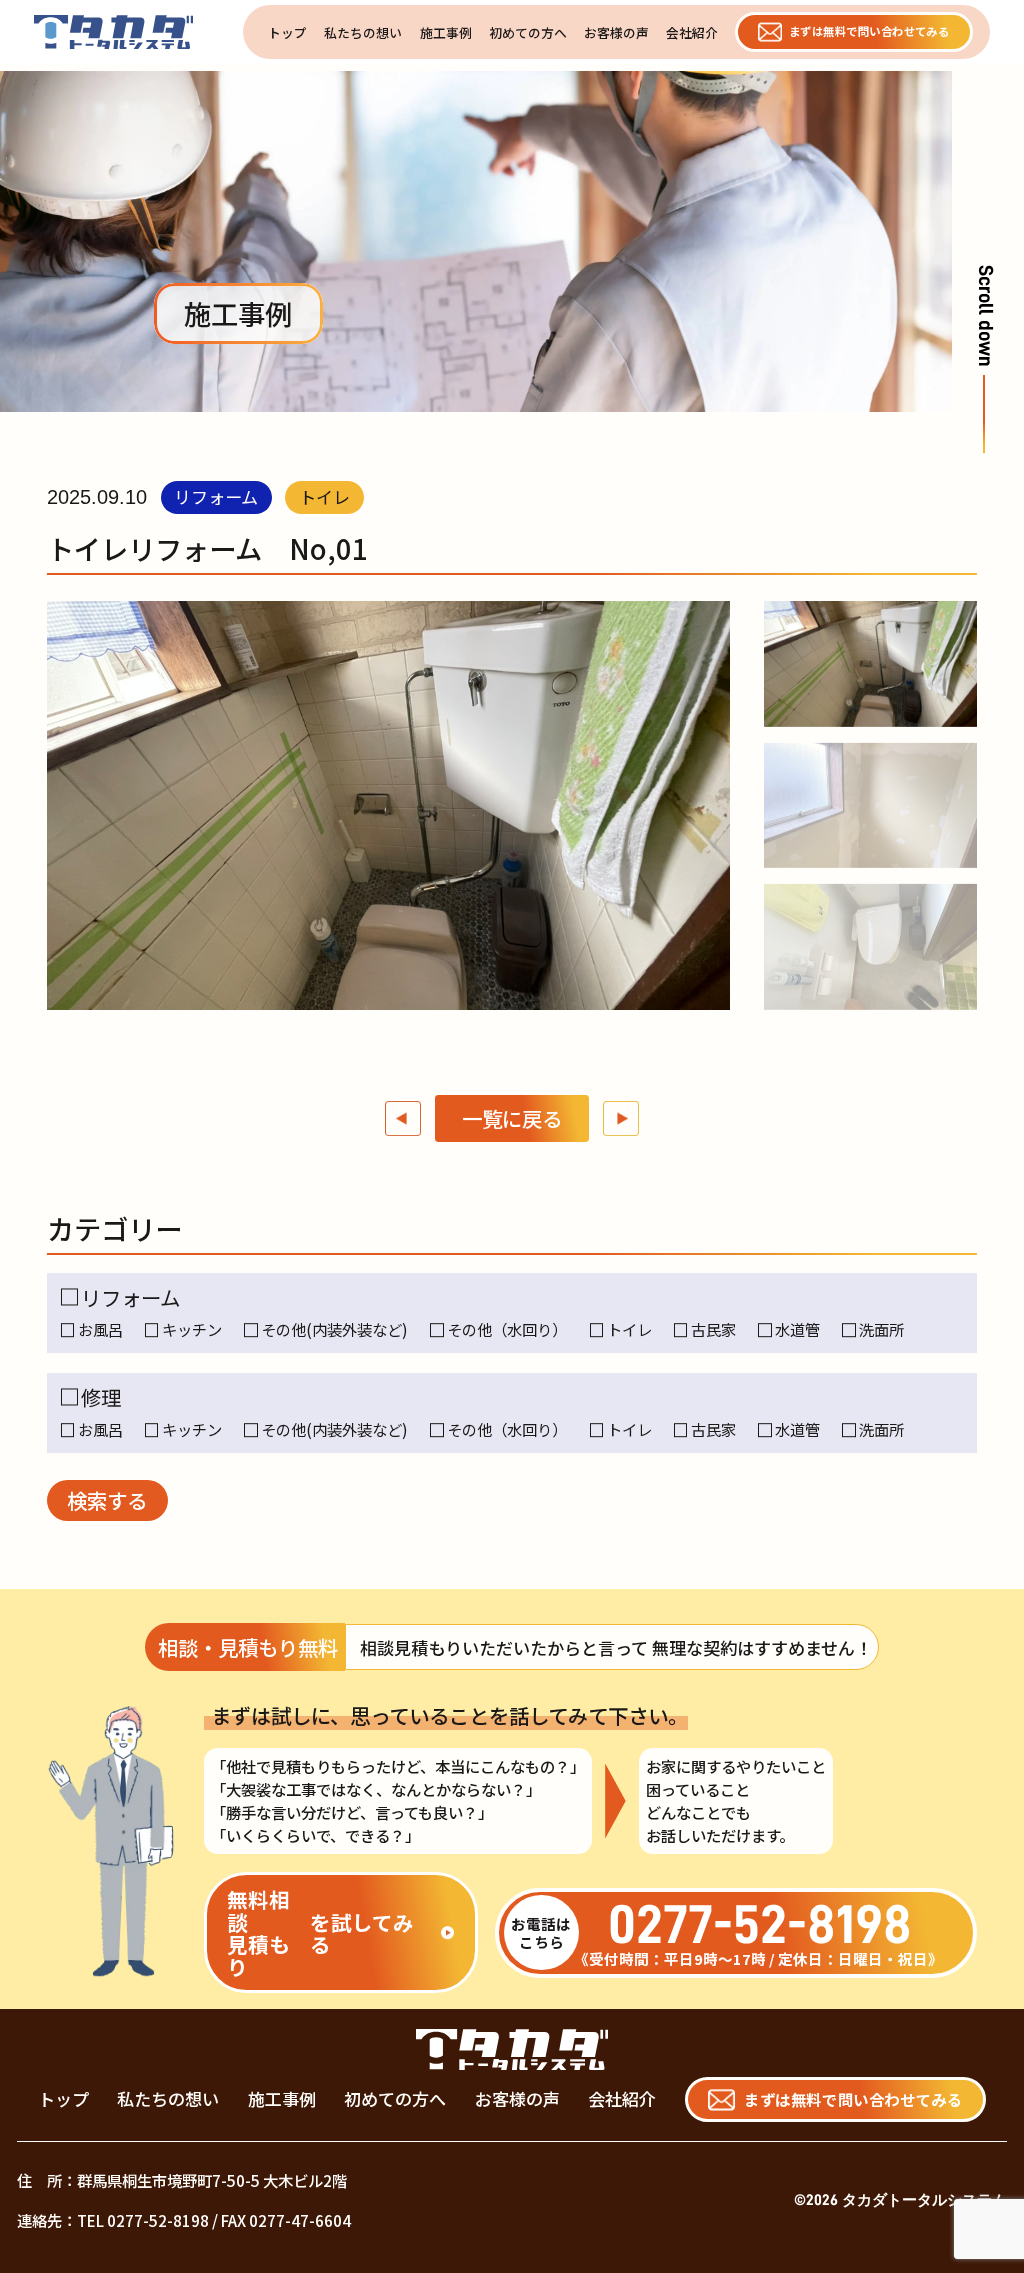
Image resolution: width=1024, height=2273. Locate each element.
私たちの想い (363, 31)
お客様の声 (616, 31)
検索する (107, 1500)
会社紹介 (692, 31)
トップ (287, 31)
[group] (870, 664)
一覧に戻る (512, 1118)
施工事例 (446, 31)
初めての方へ (528, 31)
